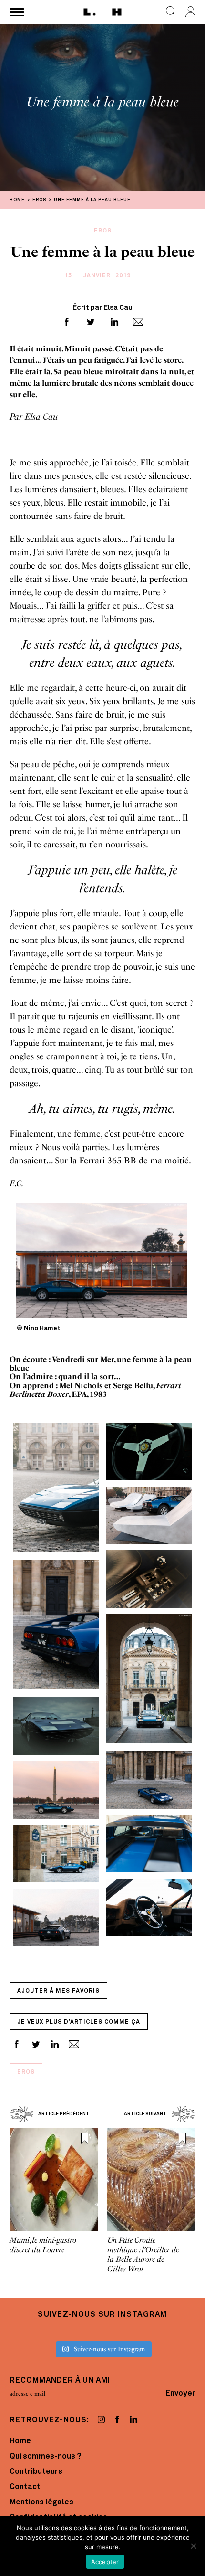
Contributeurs (36, 2472)
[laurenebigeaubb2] (149, 1578)
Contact (25, 2487)
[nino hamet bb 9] (149, 1907)
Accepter (105, 2562)
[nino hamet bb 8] (149, 1779)
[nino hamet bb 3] (56, 1853)
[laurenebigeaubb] (149, 1451)
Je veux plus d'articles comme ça (79, 2022)
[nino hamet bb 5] (56, 1626)
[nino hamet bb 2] (149, 1679)
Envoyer (180, 2394)
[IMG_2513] (149, 1515)
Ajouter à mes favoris (58, 1991)
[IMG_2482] (56, 1917)
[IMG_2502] (56, 1789)
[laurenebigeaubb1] (56, 1726)
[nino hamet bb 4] (56, 1488)
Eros (26, 2072)
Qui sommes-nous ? (45, 2457)
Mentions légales (41, 2502)
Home (20, 2441)
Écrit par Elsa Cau (102, 308)
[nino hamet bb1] (149, 1843)
